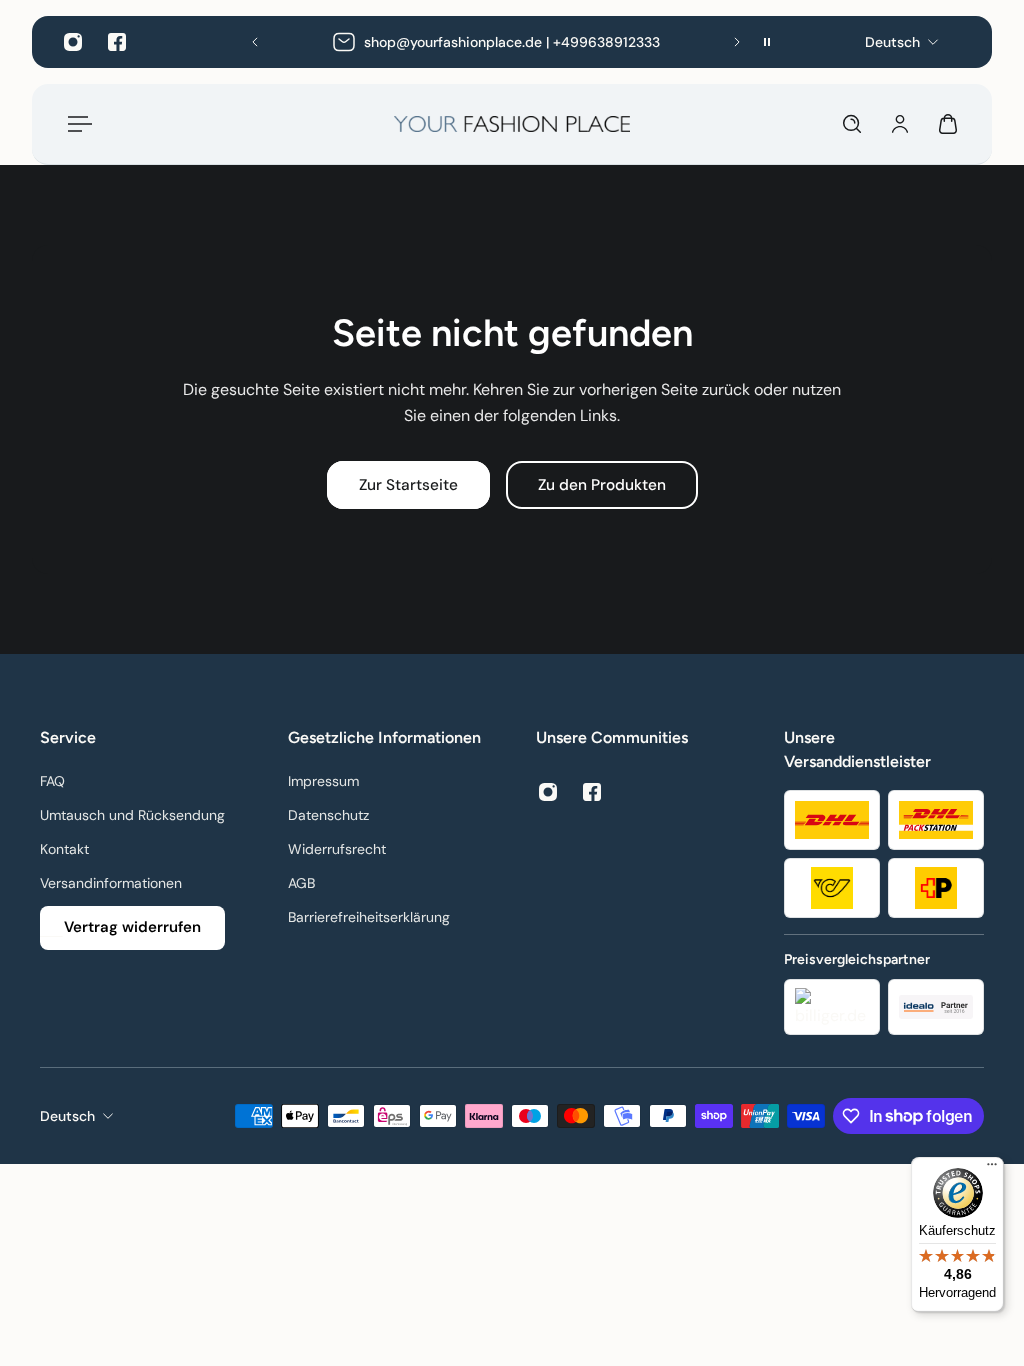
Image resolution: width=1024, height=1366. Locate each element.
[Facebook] (117, 42)
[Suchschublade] (852, 124)
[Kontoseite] (900, 124)
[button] (255, 42)
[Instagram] (73, 42)
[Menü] (76, 124)
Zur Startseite (408, 485)
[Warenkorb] (948, 124)
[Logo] (512, 124)
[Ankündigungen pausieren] (767, 42)
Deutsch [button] (67, 1116)
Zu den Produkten (602, 485)
